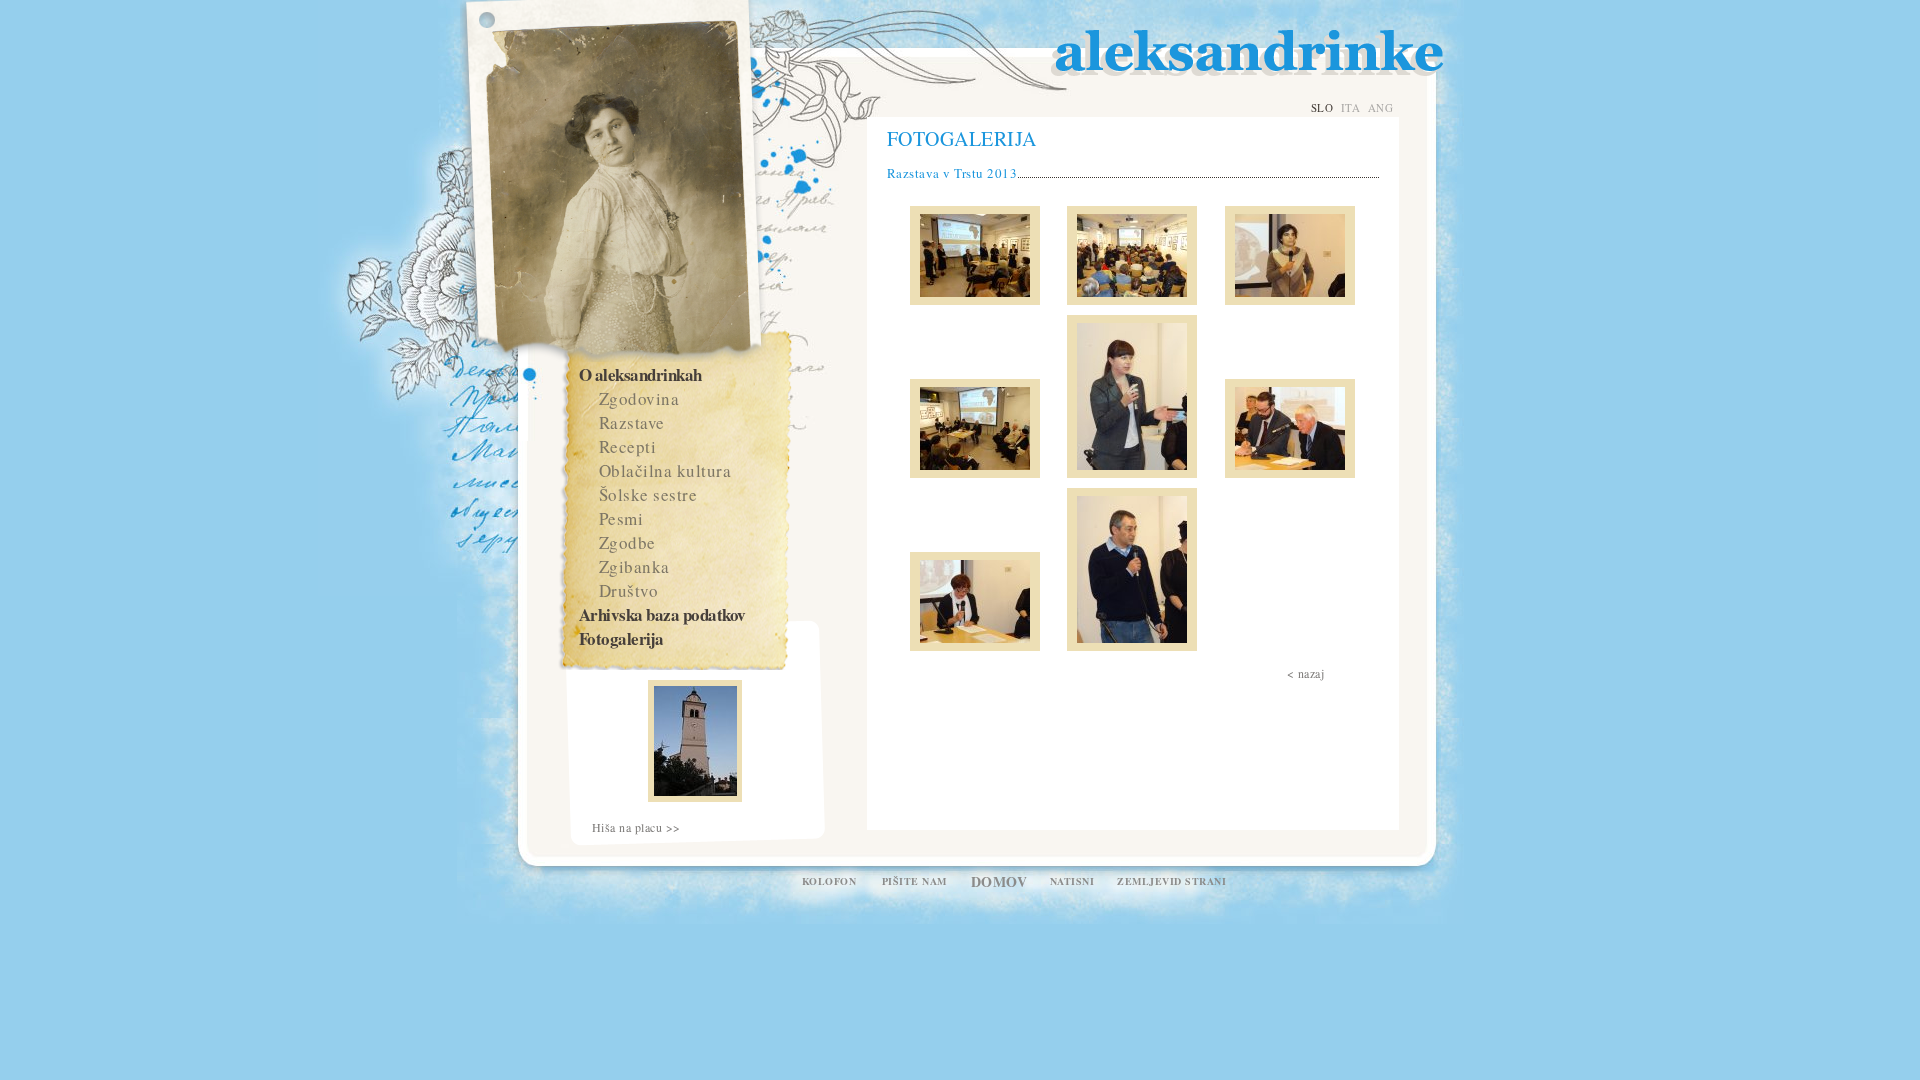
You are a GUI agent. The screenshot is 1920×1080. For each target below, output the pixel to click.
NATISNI (1072, 881)
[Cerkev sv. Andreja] (695, 797)
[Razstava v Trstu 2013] (975, 300)
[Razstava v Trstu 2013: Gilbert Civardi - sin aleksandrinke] (1290, 473)
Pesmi (621, 518)
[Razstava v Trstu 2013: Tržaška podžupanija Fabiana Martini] (1290, 300)
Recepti (628, 446)
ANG (1381, 107)
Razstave (632, 422)
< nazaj (1306, 673)
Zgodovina (639, 398)
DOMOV (999, 881)
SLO (1322, 107)
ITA (1351, 107)
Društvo (629, 590)
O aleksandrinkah (640, 374)
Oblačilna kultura (665, 470)
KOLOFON (829, 881)
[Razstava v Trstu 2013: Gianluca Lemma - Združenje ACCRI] (1132, 646)
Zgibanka (634, 566)
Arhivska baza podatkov (662, 614)
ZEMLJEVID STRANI (1171, 881)
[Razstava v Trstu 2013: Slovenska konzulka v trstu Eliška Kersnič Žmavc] (1132, 473)
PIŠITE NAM (914, 881)
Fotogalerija (621, 638)
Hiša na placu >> (636, 827)
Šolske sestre (648, 494)
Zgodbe (627, 542)
